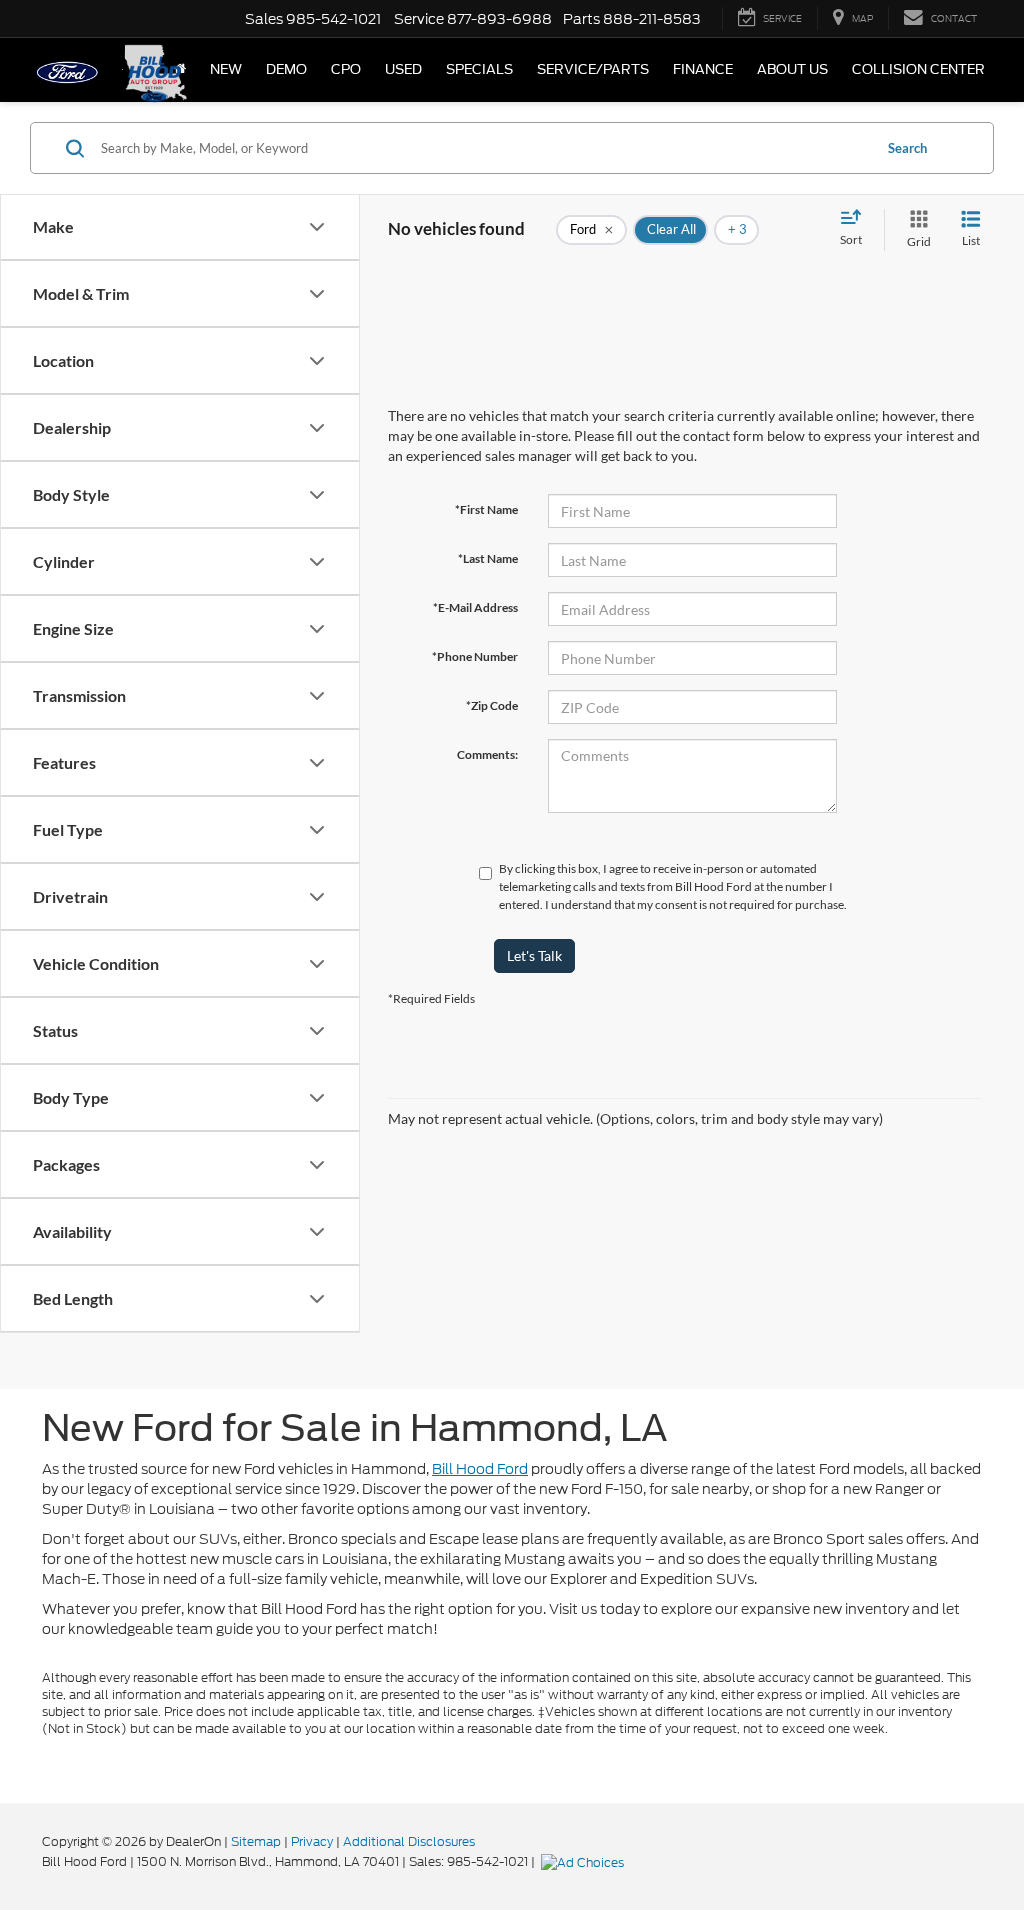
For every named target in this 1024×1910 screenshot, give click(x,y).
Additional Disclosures (409, 1841)
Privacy (312, 1841)
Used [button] (403, 69)
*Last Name (488, 558)
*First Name (486, 509)
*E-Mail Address (475, 607)
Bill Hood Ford (480, 1469)
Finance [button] (703, 69)
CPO (346, 69)
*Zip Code (492, 705)
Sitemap (256, 1841)
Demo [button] (286, 69)
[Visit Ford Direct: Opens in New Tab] (585, 1861)
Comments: (487, 754)
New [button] (226, 69)
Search (907, 148)
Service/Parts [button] (593, 69)
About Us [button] (792, 69)
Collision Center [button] (918, 69)
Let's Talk (534, 955)
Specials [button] (479, 69)
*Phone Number (475, 656)
